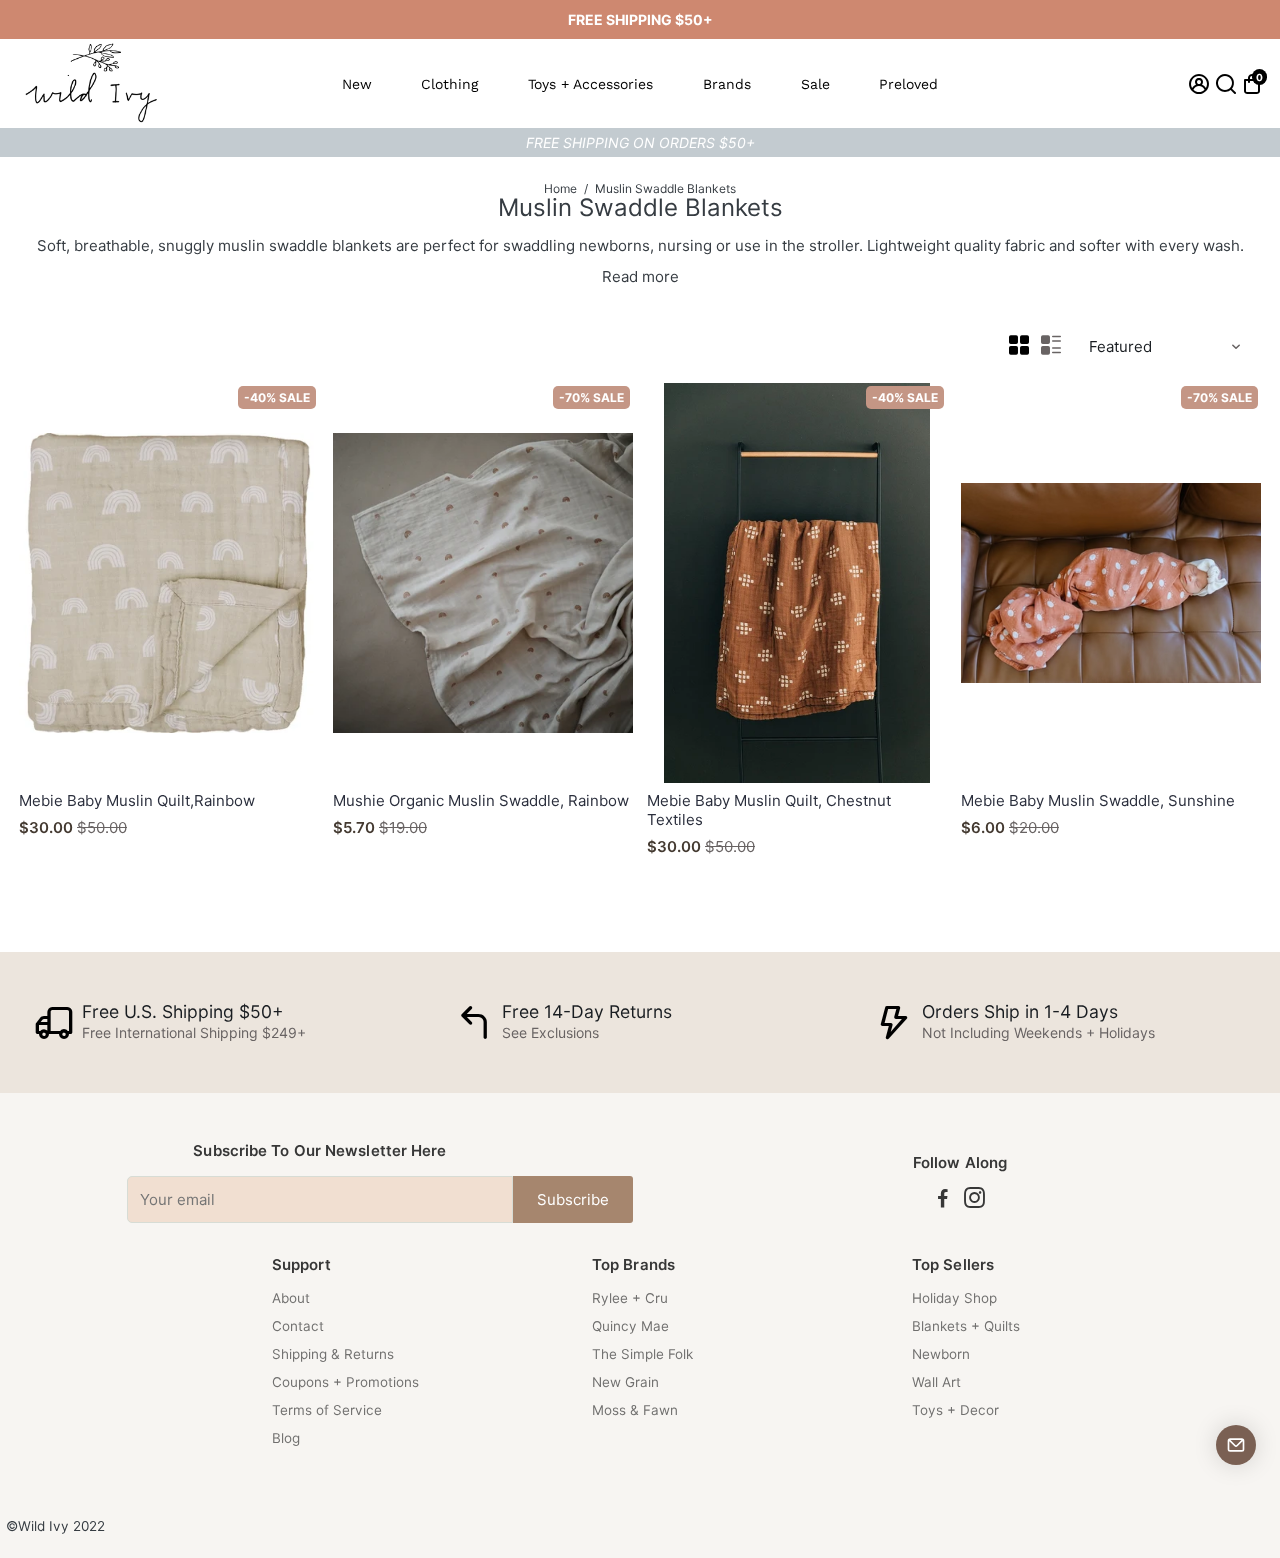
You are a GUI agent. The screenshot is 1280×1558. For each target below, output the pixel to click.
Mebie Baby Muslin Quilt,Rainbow (137, 800)
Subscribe (573, 1199)
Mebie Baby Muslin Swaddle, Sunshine (1098, 800)
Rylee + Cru (630, 1298)
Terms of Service (327, 1410)
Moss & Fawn (635, 1410)
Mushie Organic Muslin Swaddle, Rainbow (481, 800)
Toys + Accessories (590, 84)
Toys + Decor (955, 1410)
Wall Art (936, 1382)
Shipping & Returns (333, 1354)
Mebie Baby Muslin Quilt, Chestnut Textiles (769, 810)
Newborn (941, 1354)
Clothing (449, 84)
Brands (727, 84)
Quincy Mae (630, 1326)
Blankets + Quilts (966, 1326)
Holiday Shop (954, 1298)
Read (620, 276)
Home (560, 188)
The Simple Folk (642, 1354)
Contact (298, 1326)
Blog (286, 1438)
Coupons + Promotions (345, 1382)
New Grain (625, 1382)
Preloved (908, 84)
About (291, 1298)
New (357, 84)
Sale (815, 84)
